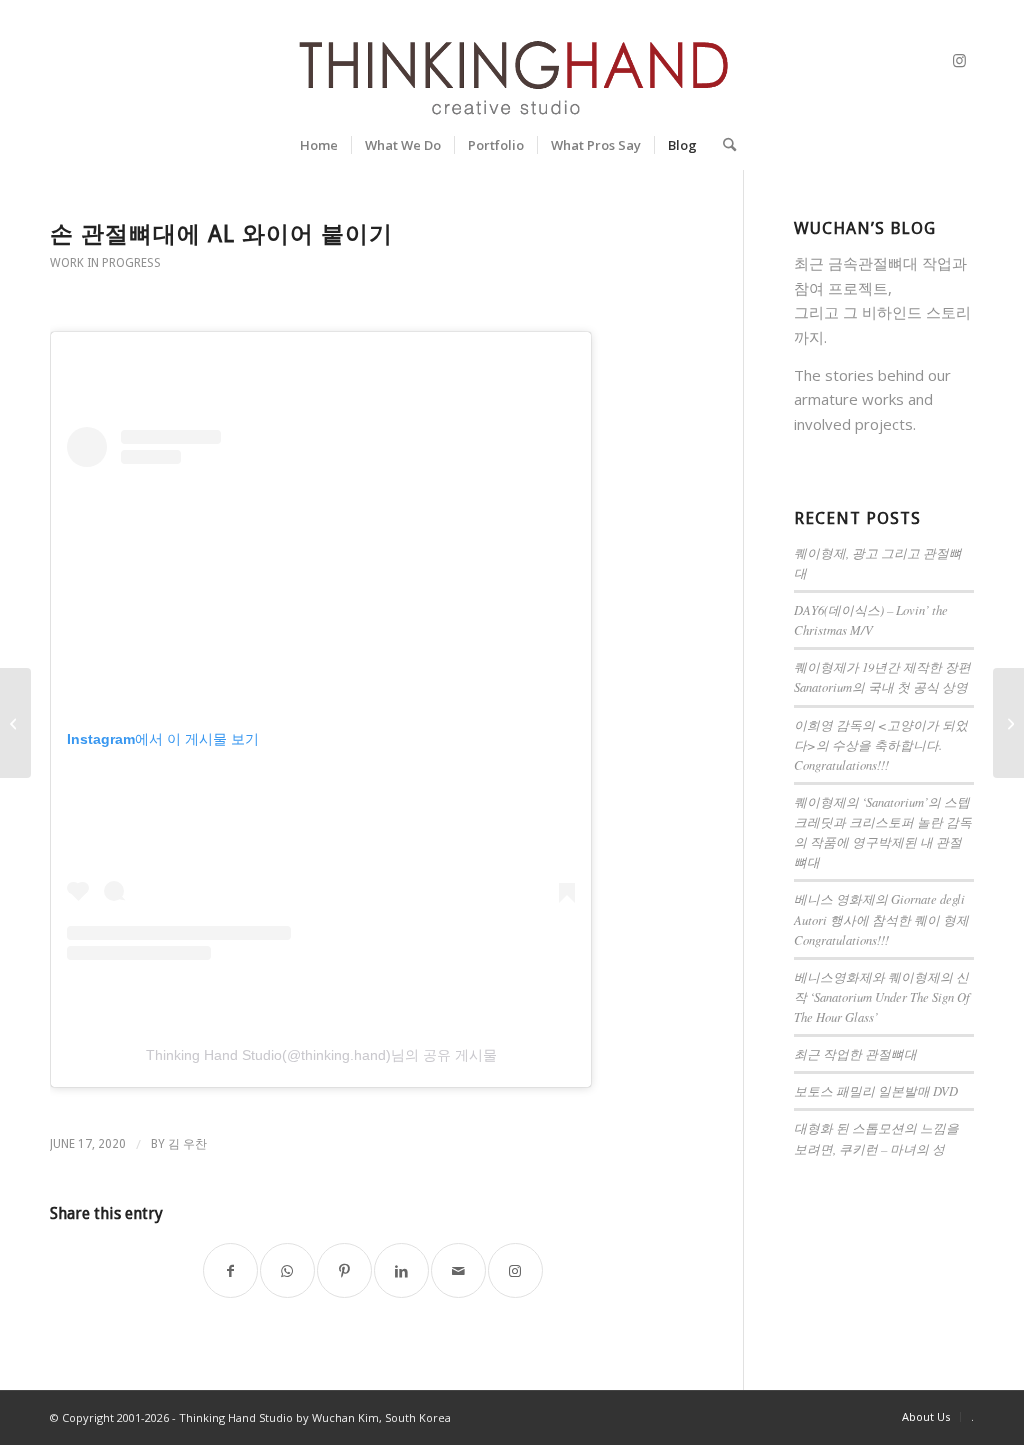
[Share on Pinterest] (344, 1270)
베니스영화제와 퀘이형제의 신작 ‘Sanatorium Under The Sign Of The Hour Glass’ (882, 996)
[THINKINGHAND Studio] (511, 60)
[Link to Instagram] (959, 60)
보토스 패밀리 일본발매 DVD (876, 1090)
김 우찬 (187, 1144)
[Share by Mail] (458, 1270)
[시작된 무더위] (15, 723)
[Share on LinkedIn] (401, 1270)
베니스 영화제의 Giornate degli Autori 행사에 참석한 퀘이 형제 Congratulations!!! (881, 918)
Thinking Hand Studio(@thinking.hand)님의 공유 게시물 (321, 1055)
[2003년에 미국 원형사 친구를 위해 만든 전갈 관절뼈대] (1008, 723)
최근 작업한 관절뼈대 (855, 1053)
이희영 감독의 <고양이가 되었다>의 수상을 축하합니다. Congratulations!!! (881, 744)
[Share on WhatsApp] (287, 1270)
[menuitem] (319, 145)
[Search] (723, 145)
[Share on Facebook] (230, 1270)
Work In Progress (105, 263)
